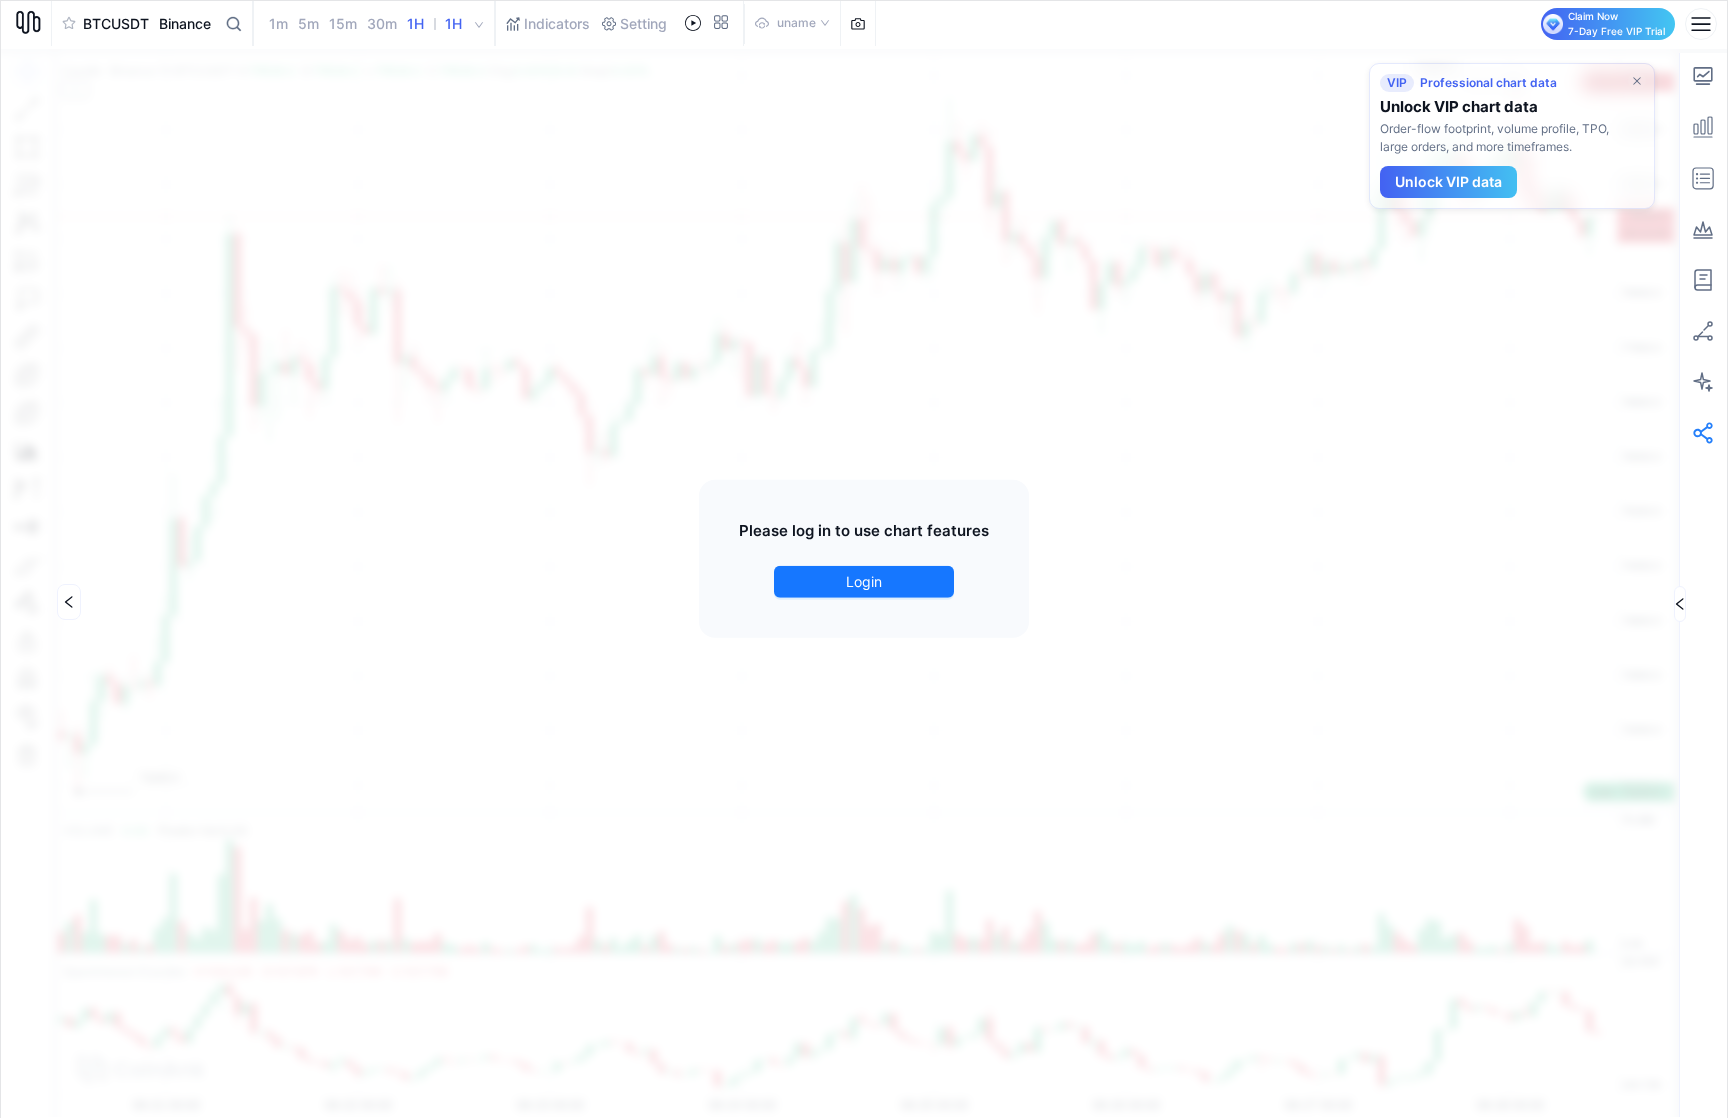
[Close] (1637, 81)
